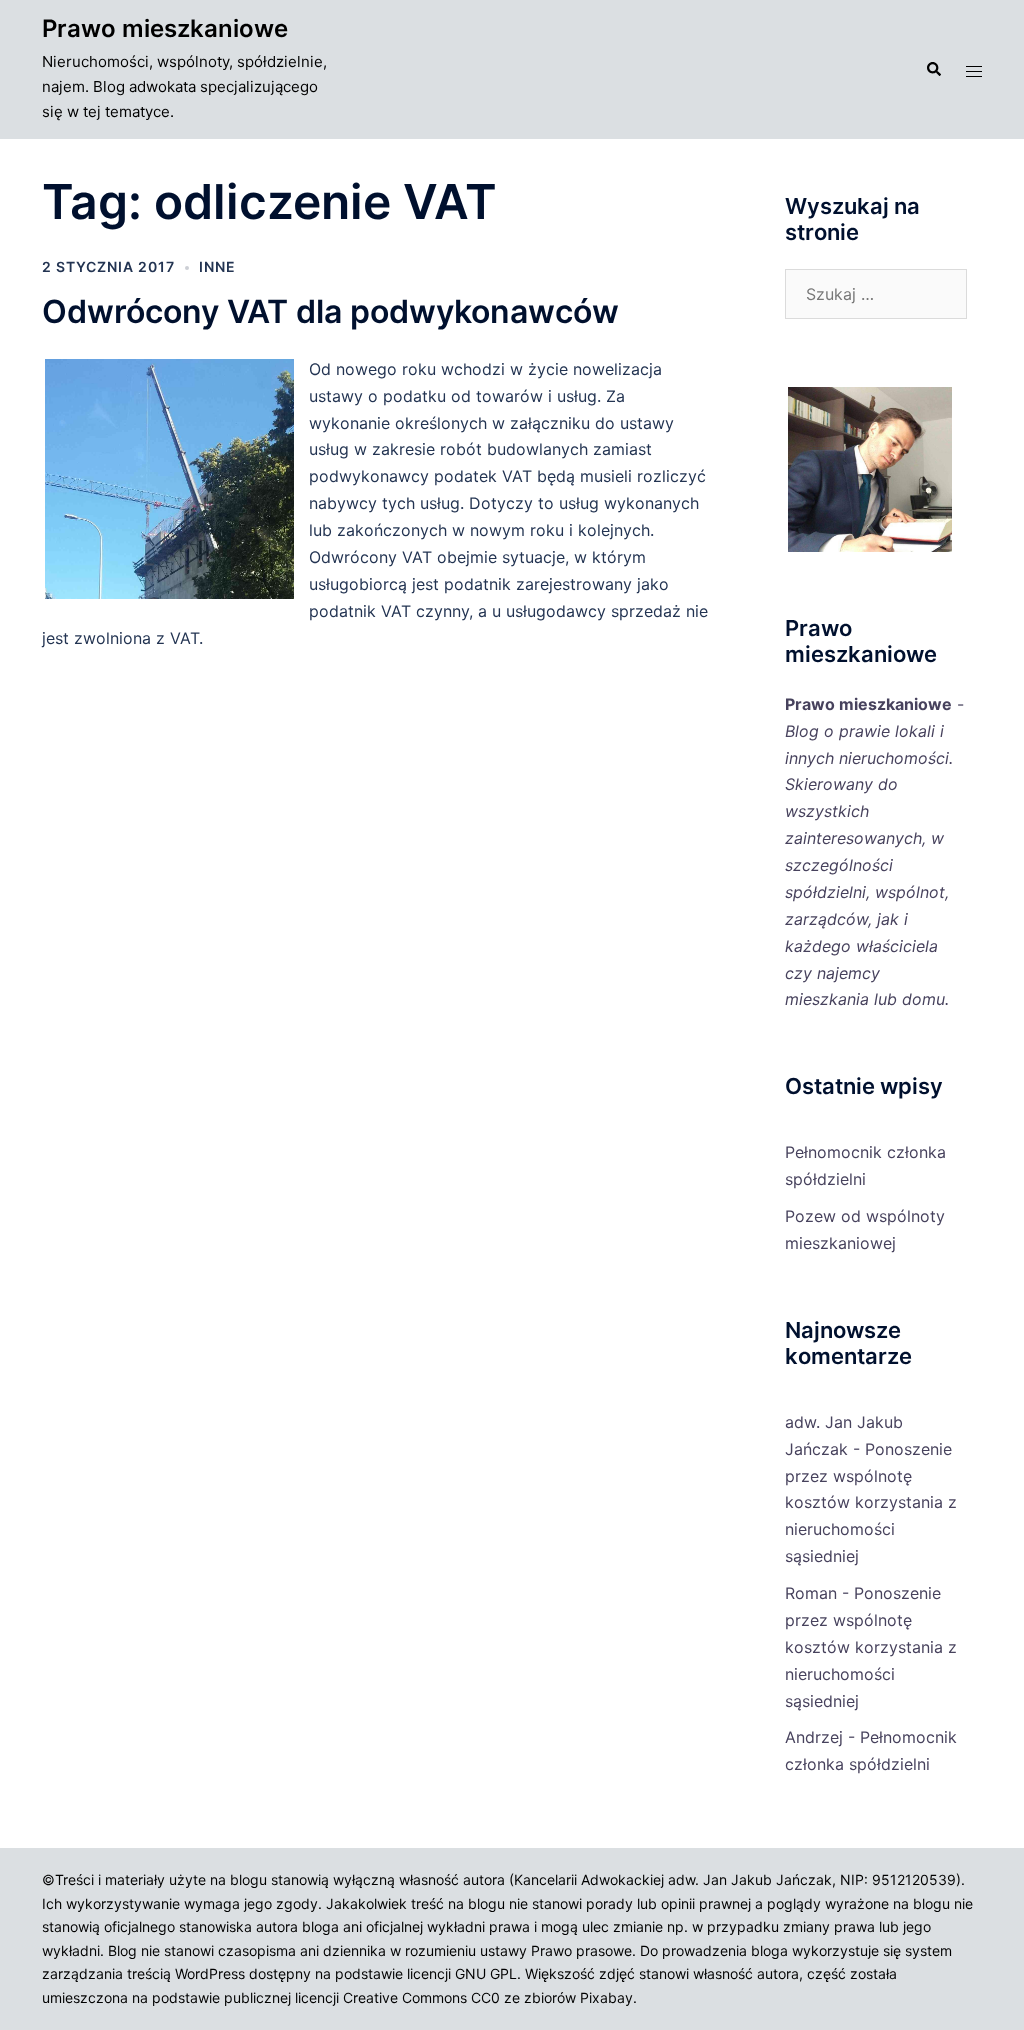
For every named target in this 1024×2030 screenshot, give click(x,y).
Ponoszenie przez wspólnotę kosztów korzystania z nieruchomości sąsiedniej (871, 1503)
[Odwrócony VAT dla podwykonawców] (175, 596)
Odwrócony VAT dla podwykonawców (330, 311)
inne (217, 266)
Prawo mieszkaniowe (165, 28)
